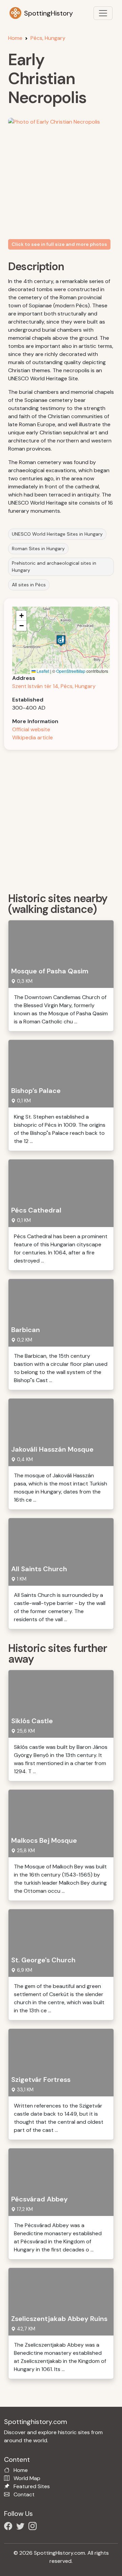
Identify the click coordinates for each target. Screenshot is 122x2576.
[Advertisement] (61, 819)
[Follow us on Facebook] (9, 2527)
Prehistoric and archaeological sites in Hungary (54, 567)
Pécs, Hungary (48, 38)
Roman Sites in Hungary (38, 549)
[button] (61, 641)
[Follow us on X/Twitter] (22, 2527)
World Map (27, 2478)
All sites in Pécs (29, 585)
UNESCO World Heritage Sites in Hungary (57, 534)
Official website (31, 729)
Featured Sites (32, 2486)
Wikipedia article (33, 737)
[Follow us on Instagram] (34, 2527)
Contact (24, 2494)
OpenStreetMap (71, 671)
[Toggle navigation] (103, 13)
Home (15, 38)
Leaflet (42, 671)
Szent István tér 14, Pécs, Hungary (54, 686)
